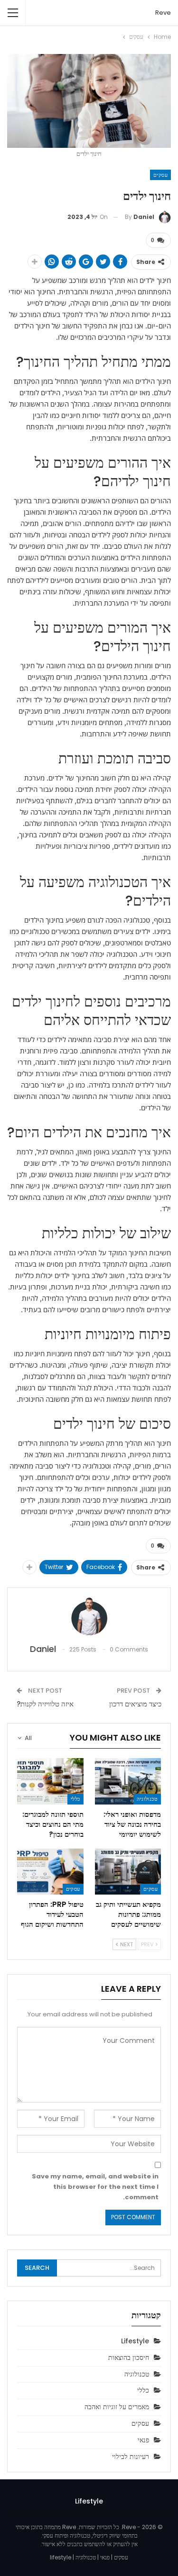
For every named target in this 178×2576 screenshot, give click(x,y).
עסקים (160, 175)
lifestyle (61, 2557)
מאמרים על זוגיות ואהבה (117, 2407)
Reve (163, 13)
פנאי (143, 2440)
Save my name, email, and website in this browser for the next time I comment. (95, 2187)
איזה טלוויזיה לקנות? (45, 1704)
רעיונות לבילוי (131, 2457)
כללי (75, 1799)
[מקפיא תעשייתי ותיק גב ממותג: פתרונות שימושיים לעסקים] (128, 1872)
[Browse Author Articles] (89, 1616)
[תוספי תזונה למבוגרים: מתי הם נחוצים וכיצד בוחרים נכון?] (50, 1781)
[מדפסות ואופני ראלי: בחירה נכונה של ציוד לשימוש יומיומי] (128, 1781)
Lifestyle (135, 2341)
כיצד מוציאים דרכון (135, 1704)
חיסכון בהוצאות (129, 2358)
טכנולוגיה (147, 1799)
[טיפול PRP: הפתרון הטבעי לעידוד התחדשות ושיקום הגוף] (50, 1872)
